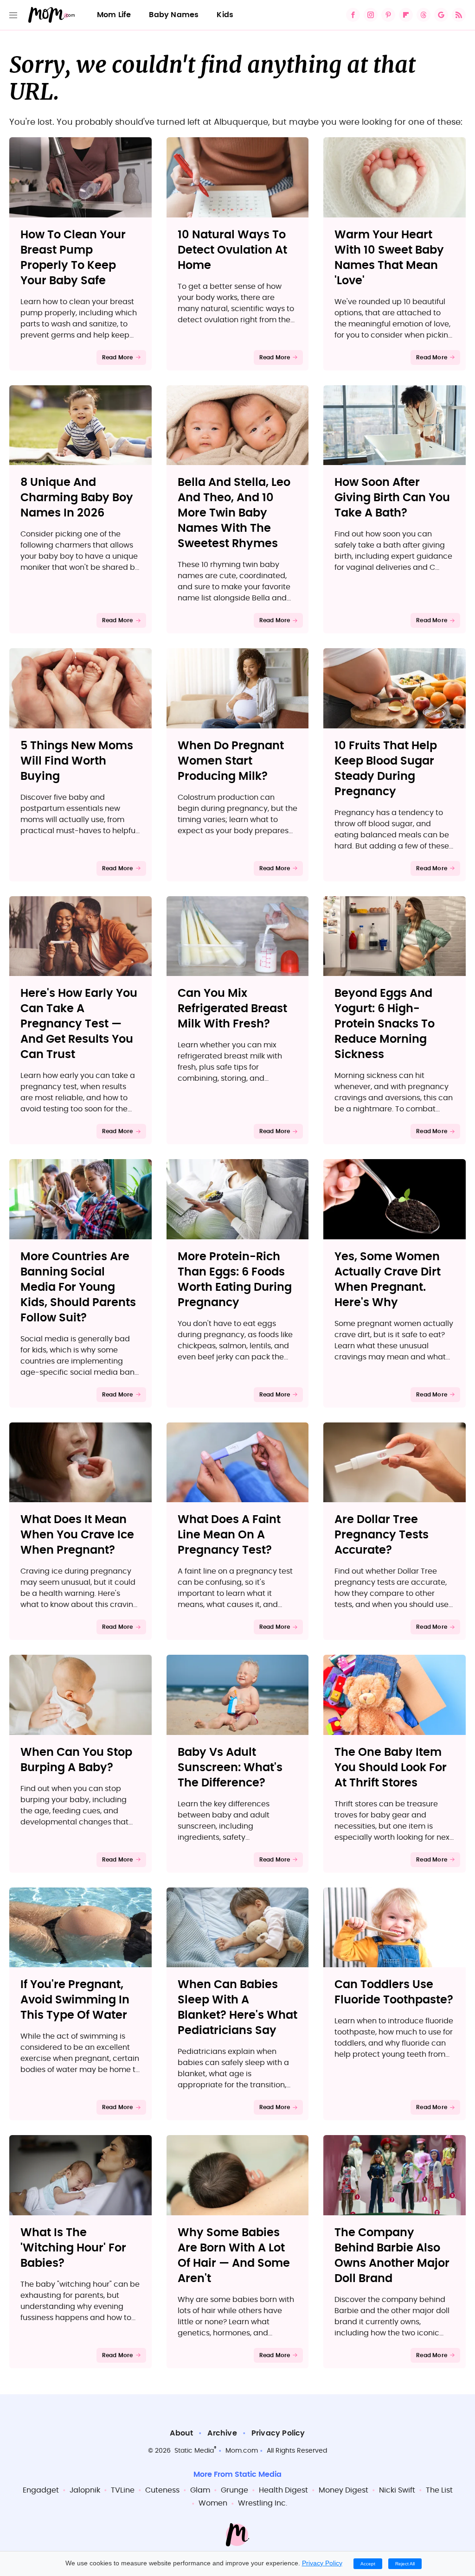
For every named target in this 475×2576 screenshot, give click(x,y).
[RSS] (459, 15)
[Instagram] (371, 15)
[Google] (441, 15)
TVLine (123, 2490)
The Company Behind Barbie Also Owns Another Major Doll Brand (392, 2256)
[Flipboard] (406, 15)
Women (213, 2503)
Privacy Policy (278, 2433)
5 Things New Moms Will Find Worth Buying (77, 761)
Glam (200, 2490)
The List (439, 2490)
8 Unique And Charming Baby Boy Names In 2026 (77, 498)
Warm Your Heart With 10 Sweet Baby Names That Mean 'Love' (389, 258)
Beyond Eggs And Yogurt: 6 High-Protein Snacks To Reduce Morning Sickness (385, 1024)
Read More (118, 357)
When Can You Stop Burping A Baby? (76, 1760)
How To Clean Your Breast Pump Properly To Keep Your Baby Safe (73, 258)
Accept (368, 2564)
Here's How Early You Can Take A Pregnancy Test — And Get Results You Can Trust (79, 1024)
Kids (225, 15)
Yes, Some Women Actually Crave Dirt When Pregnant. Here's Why (388, 1280)
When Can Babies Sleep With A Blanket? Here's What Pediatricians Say (237, 2008)
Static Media (194, 2451)
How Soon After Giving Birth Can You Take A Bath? (392, 498)
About (181, 2433)
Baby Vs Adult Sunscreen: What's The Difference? (230, 1768)
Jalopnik (85, 2490)
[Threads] (424, 15)
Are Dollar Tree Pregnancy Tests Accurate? (382, 1535)
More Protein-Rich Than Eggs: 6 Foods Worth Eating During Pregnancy (235, 1280)
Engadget (41, 2490)
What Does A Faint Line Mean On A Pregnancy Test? (229, 1535)
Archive (222, 2433)
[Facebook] (353, 15)
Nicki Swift (397, 2490)
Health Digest (283, 2490)
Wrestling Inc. (263, 2503)
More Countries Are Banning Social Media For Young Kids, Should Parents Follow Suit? (78, 1288)
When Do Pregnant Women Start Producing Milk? (231, 761)
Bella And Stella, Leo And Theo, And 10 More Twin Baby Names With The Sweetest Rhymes (234, 513)
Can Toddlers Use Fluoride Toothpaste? (394, 1993)
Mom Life (114, 15)
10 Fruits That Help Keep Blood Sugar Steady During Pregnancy (386, 769)
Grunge (234, 2490)
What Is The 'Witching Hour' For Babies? (73, 2248)
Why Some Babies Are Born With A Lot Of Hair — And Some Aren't (234, 2256)
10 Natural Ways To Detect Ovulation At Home (232, 250)
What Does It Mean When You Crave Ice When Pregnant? (77, 1535)
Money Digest (343, 2490)
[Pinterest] (388, 15)
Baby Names (174, 15)
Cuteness (162, 2490)
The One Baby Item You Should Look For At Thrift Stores (391, 1768)
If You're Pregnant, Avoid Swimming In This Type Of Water (75, 2000)
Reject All (405, 2564)
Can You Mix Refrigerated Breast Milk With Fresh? (232, 1009)
